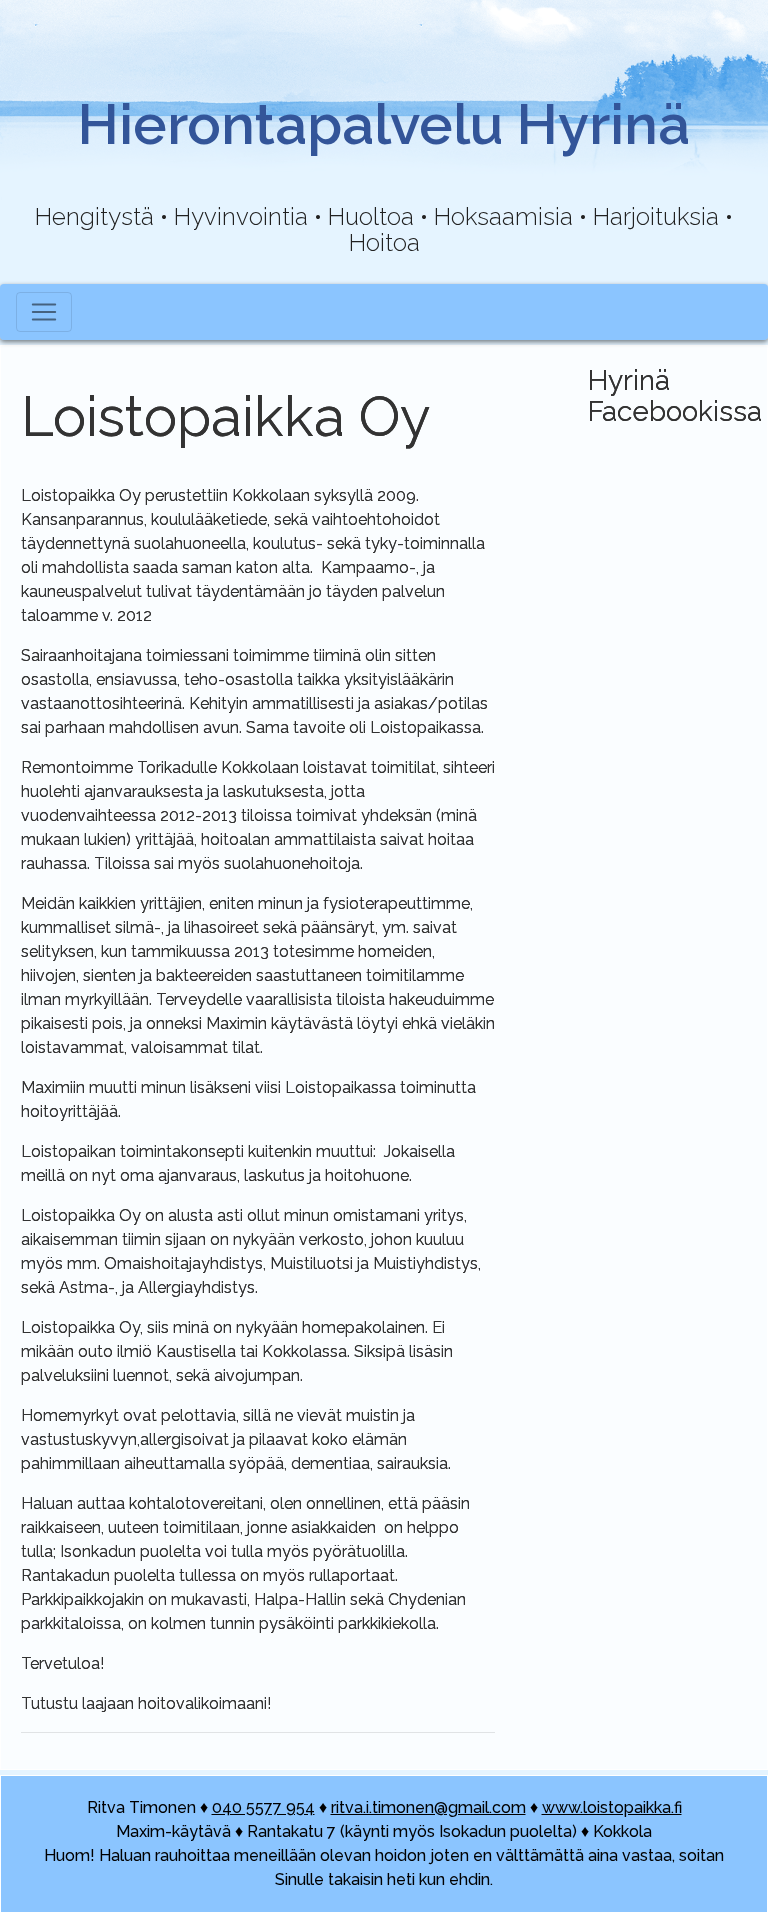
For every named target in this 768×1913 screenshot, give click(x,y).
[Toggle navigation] (44, 312)
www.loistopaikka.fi (612, 1807)
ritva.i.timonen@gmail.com (428, 1807)
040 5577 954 (263, 1807)
